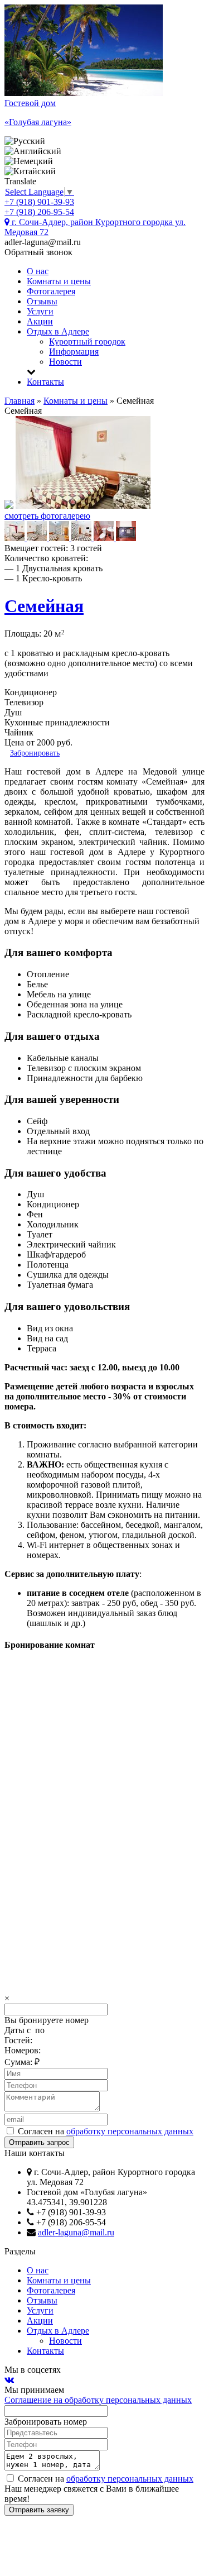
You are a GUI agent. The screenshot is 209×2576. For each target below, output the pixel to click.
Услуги (40, 311)
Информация (74, 352)
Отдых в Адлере (58, 331)
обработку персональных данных (130, 2131)
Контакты (45, 382)
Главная (20, 401)
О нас (38, 271)
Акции (40, 321)
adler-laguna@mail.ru (76, 2232)
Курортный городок (87, 341)
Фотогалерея (51, 291)
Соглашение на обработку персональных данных (98, 2400)
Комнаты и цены (59, 281)
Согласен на (104, 2131)
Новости (65, 362)
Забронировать (35, 753)
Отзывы (42, 301)
